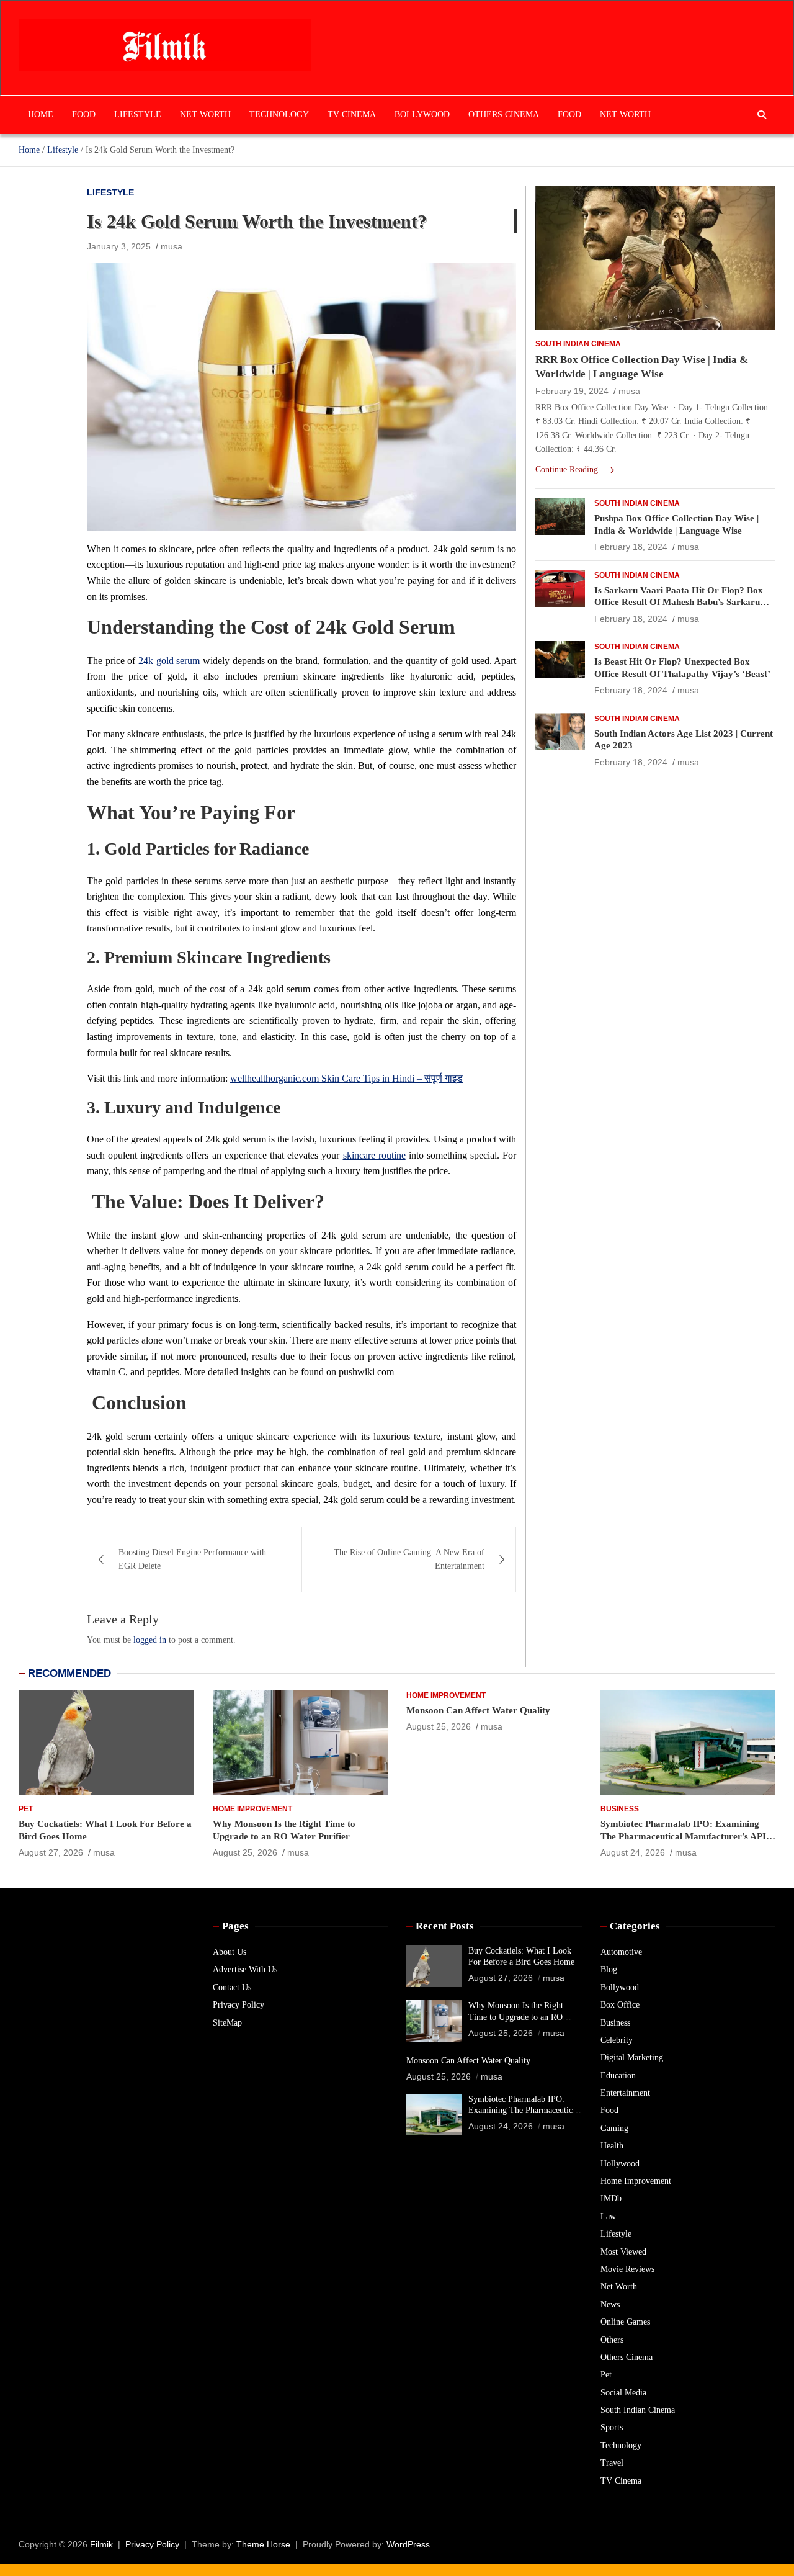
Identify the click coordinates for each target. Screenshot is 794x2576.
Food (84, 114)
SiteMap (227, 2023)
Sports (612, 2427)
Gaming (614, 2128)
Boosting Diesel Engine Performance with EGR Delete (192, 1559)
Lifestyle (138, 114)
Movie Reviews (627, 2269)
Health (612, 2146)
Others (612, 2340)
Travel (612, 2463)
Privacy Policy (239, 2005)
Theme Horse (263, 2544)
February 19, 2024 (572, 391)
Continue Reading (568, 469)
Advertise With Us (245, 1969)
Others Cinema (504, 114)
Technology (279, 114)
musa (172, 246)
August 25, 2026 (245, 1852)
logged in (150, 1640)
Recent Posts (445, 1926)
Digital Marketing (632, 2058)
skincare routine (374, 1155)
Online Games (625, 2322)
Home (41, 114)
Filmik (101, 2544)
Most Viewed (623, 2252)
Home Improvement (252, 1809)
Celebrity (617, 2040)
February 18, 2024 (631, 547)
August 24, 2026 (633, 1852)
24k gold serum (169, 661)
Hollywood (620, 2164)
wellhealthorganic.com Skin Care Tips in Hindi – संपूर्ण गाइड (346, 1078)
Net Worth (205, 114)
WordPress (408, 2544)
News (610, 2304)
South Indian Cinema (578, 344)
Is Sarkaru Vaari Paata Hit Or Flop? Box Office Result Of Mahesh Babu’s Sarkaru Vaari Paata (679, 602)
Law (608, 2216)
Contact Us (232, 1987)
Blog (609, 1969)
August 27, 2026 (51, 1852)
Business (620, 1809)
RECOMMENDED (69, 1673)
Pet (26, 1809)
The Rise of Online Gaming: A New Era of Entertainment (409, 1559)
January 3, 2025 (119, 246)
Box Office (620, 2005)
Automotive (621, 1952)
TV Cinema (352, 114)
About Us (230, 1952)
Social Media (623, 2393)
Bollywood (422, 114)
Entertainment (625, 2093)
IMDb (611, 2198)
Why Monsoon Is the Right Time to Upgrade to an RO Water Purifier (516, 2017)
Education (618, 2076)
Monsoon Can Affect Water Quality (478, 1710)
